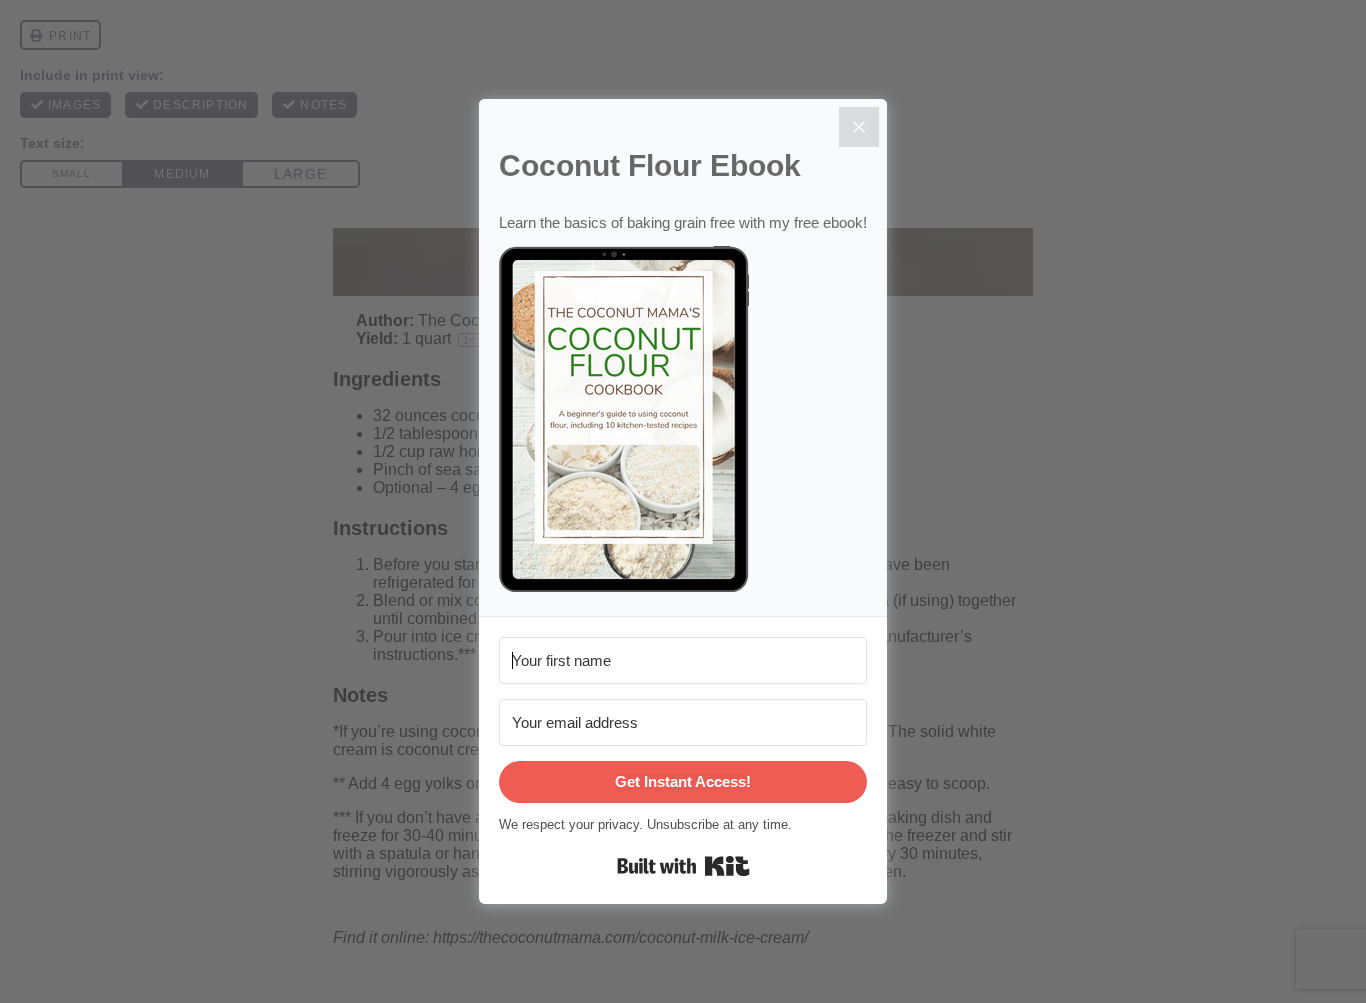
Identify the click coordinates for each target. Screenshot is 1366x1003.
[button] (683, 421)
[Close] (859, 127)
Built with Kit (683, 866)
